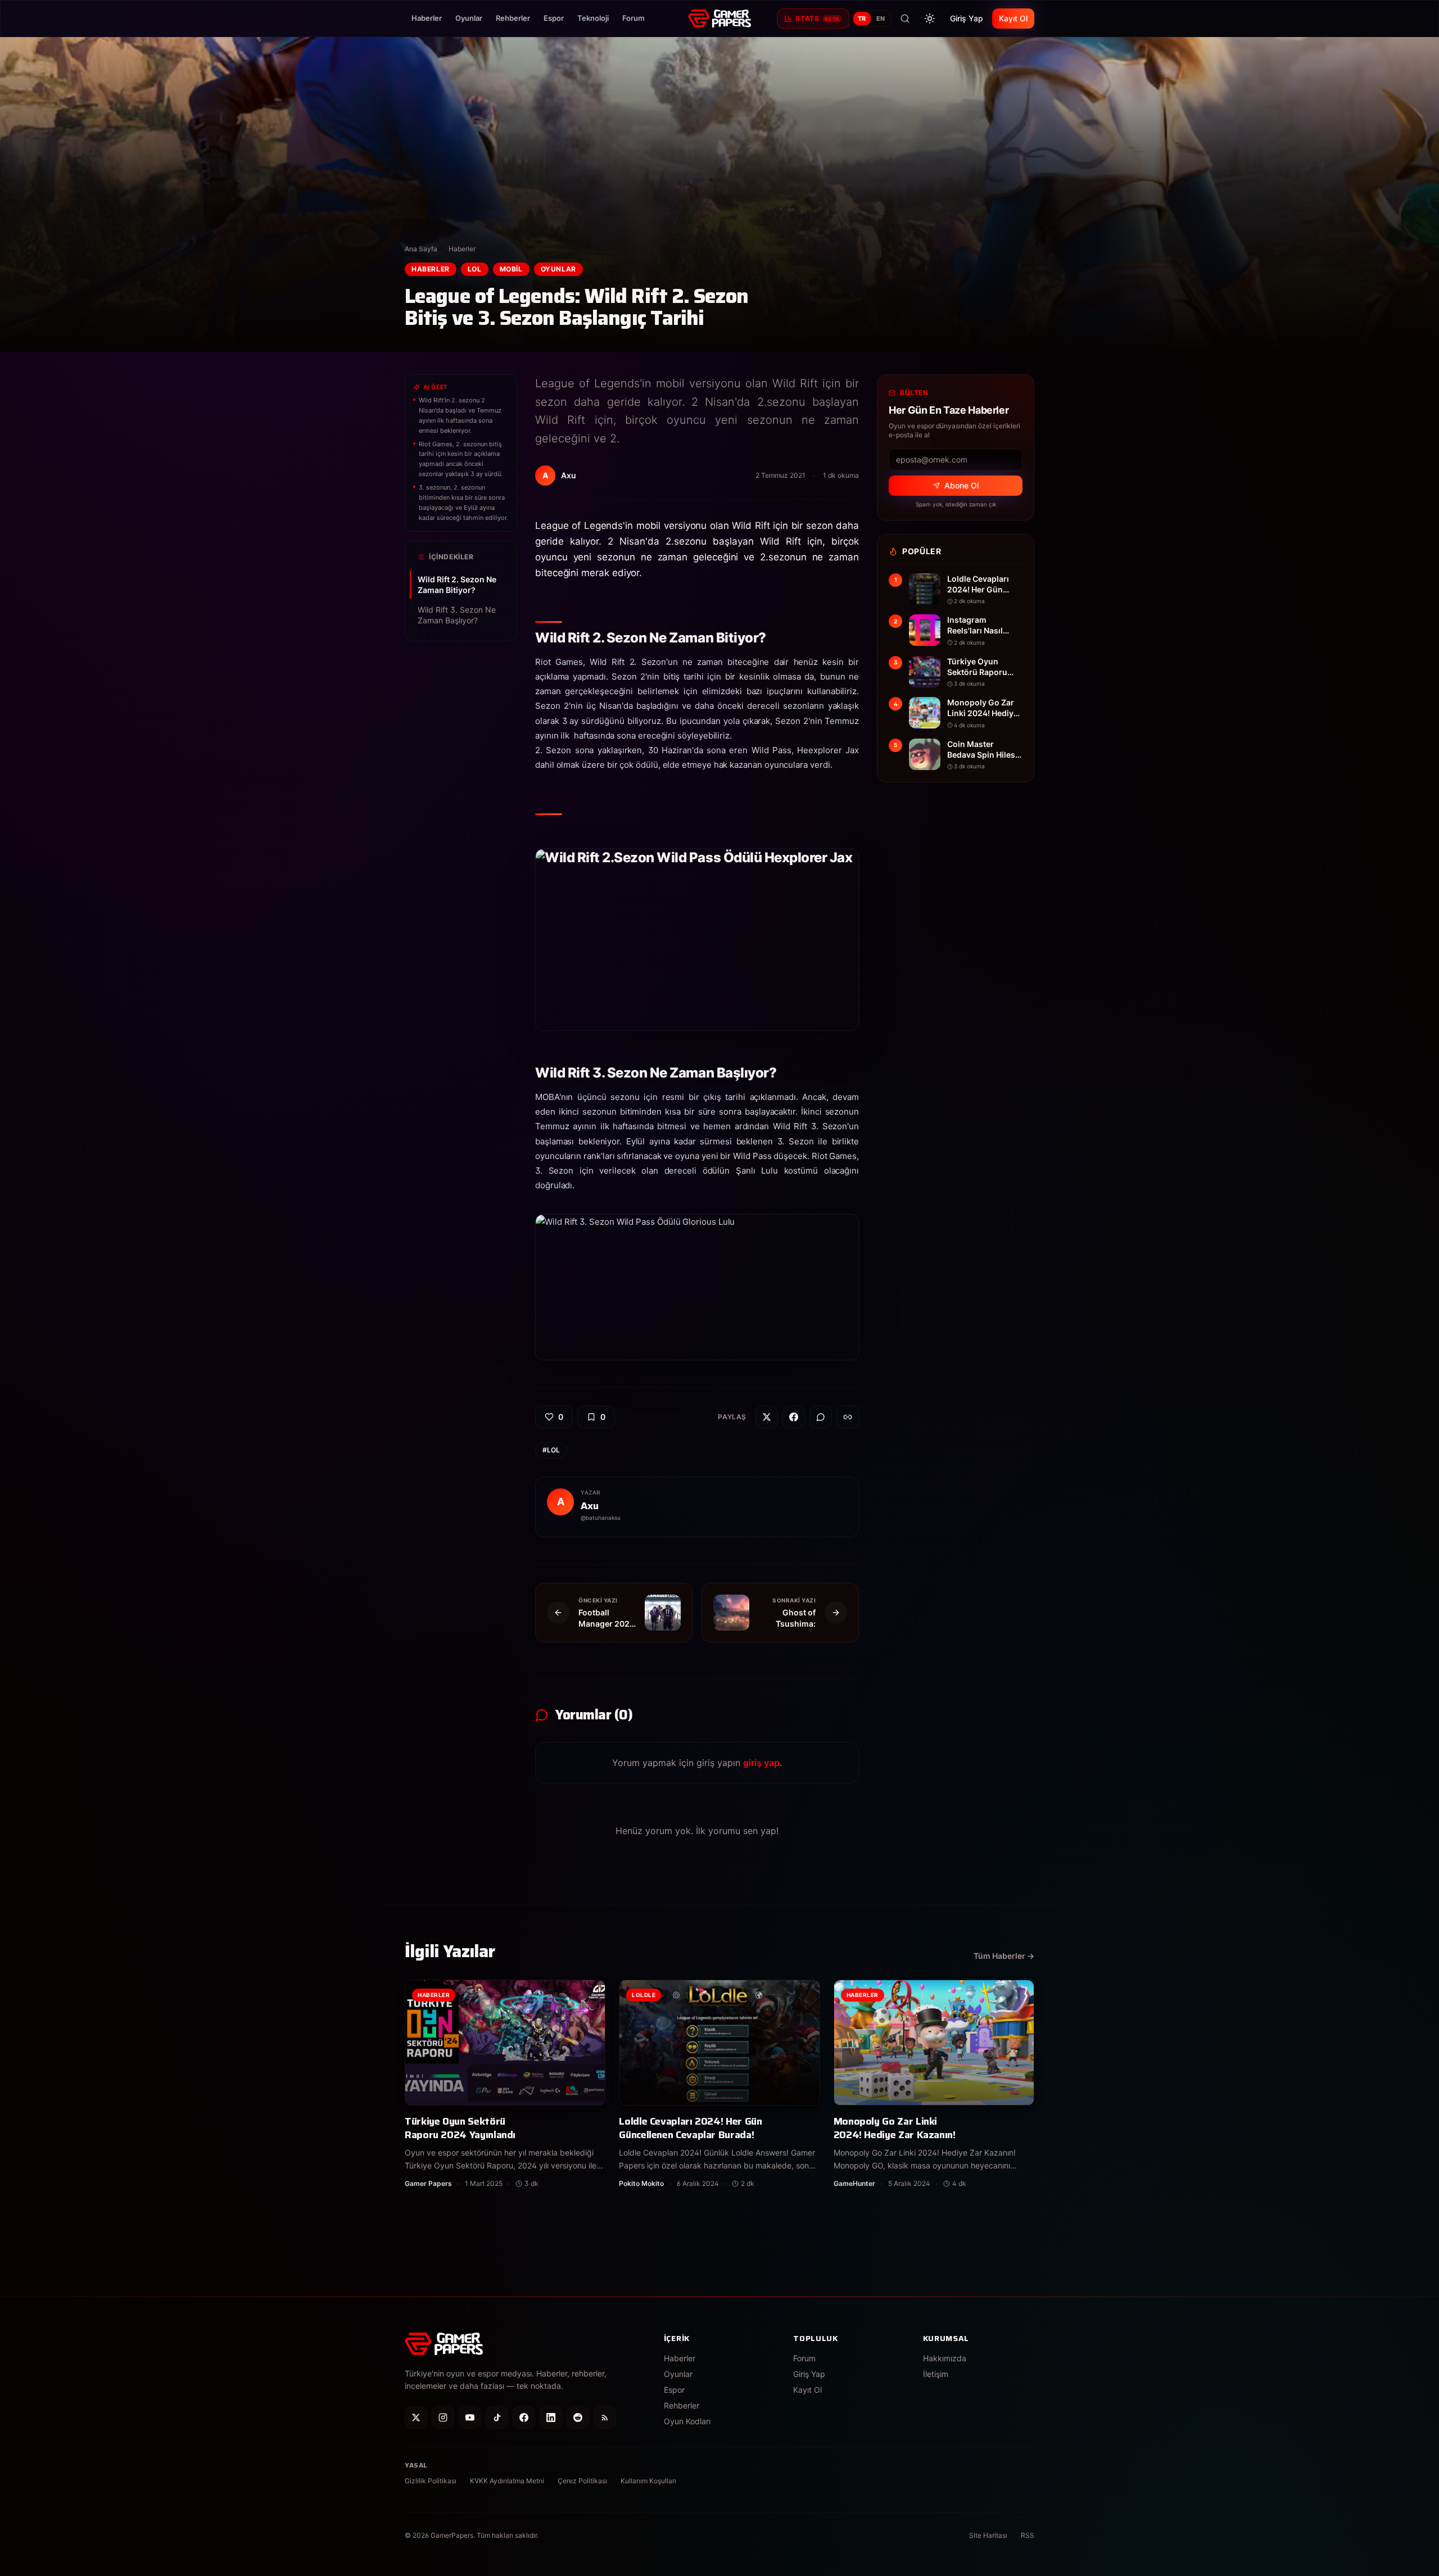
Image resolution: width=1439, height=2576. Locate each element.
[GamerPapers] (719, 19)
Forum (633, 18)
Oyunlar (469, 18)
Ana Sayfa (421, 249)
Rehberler (513, 18)
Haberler (427, 18)
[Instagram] (443, 2417)
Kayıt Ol (1013, 18)
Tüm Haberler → (1004, 1956)
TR (862, 19)
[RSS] (605, 2417)
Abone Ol (961, 485)
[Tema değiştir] (930, 19)
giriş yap (761, 1763)
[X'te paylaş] (767, 1417)
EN (881, 19)
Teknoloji (593, 18)
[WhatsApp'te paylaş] (821, 1417)
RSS (1028, 2535)
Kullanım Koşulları (648, 2481)
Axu (590, 1506)
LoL (475, 269)
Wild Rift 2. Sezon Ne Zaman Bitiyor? (457, 585)
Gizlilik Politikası (431, 2481)
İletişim (936, 2374)
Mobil (511, 269)
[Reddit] (578, 2417)
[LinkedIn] (551, 2417)
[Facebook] (524, 2417)
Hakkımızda (945, 2358)
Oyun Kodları (687, 2421)
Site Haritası (988, 2535)
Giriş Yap (967, 18)
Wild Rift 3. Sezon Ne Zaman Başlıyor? (457, 615)
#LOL (551, 1450)
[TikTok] (497, 2417)
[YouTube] (470, 2417)
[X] (416, 2417)
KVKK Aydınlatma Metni (507, 2481)
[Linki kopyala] (848, 1417)
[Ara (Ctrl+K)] (905, 19)
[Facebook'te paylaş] (794, 1417)
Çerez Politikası (582, 2481)
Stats (817, 18)
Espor (554, 18)
